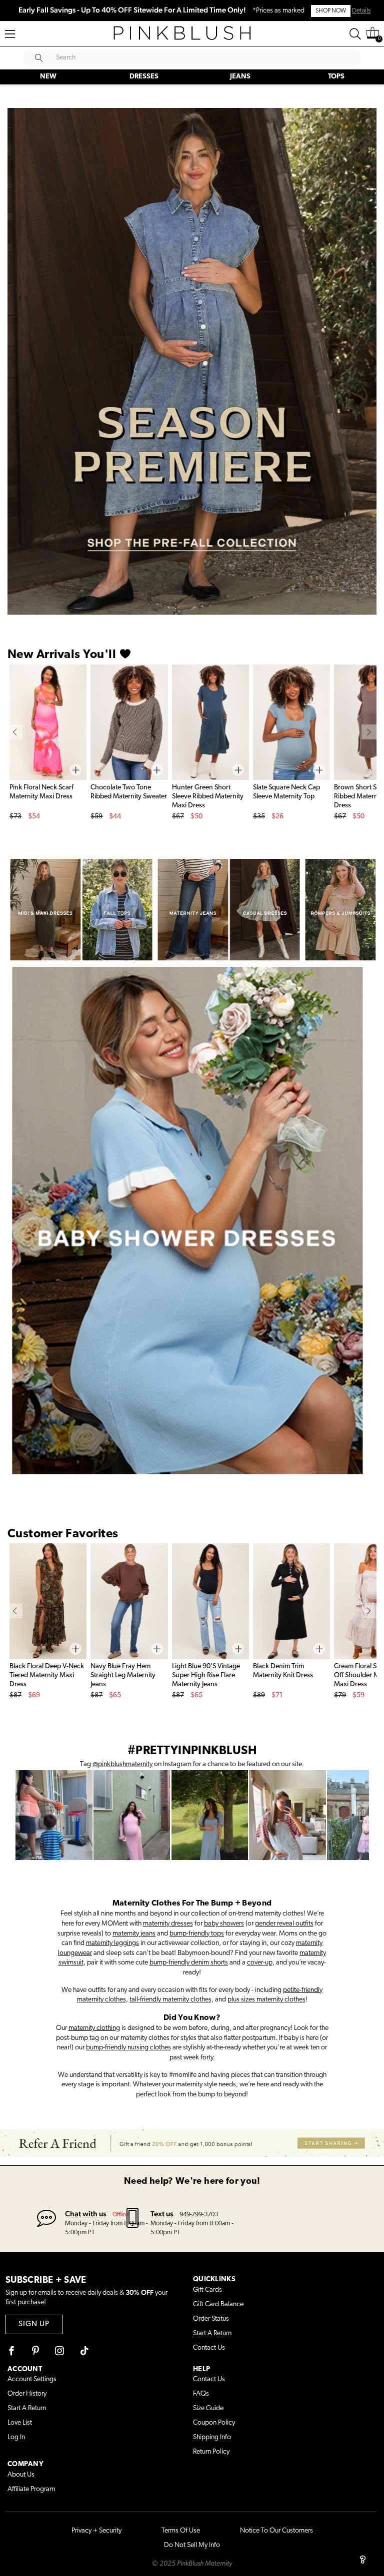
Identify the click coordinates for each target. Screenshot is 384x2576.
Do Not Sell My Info (192, 2545)
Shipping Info (212, 2437)
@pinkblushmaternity (122, 1764)
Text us (162, 2214)
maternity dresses (168, 1924)
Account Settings (32, 2379)
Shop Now (331, 11)
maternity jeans (134, 1934)
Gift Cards (207, 2290)
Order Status (211, 2319)
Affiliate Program (31, 2489)
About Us (21, 2475)
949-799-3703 (199, 2215)
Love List (20, 2423)
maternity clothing (94, 2028)
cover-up (260, 1963)
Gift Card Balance (218, 2304)
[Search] (355, 34)
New (48, 77)
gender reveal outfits (284, 1924)
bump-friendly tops (197, 1934)
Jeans (240, 77)
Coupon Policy (214, 2423)
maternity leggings (112, 1943)
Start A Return (212, 2333)
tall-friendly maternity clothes (170, 2000)
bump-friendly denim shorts (189, 1963)
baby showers (224, 1924)
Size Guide (208, 2408)
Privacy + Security (96, 2531)
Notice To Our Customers (276, 2531)
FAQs (201, 2394)
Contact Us (209, 2348)
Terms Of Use (181, 2531)
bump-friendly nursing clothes (128, 2048)
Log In (16, 2437)
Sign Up (34, 2324)
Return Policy (211, 2452)
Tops (336, 77)
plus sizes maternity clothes (266, 2000)
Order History (27, 2394)
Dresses (144, 77)
